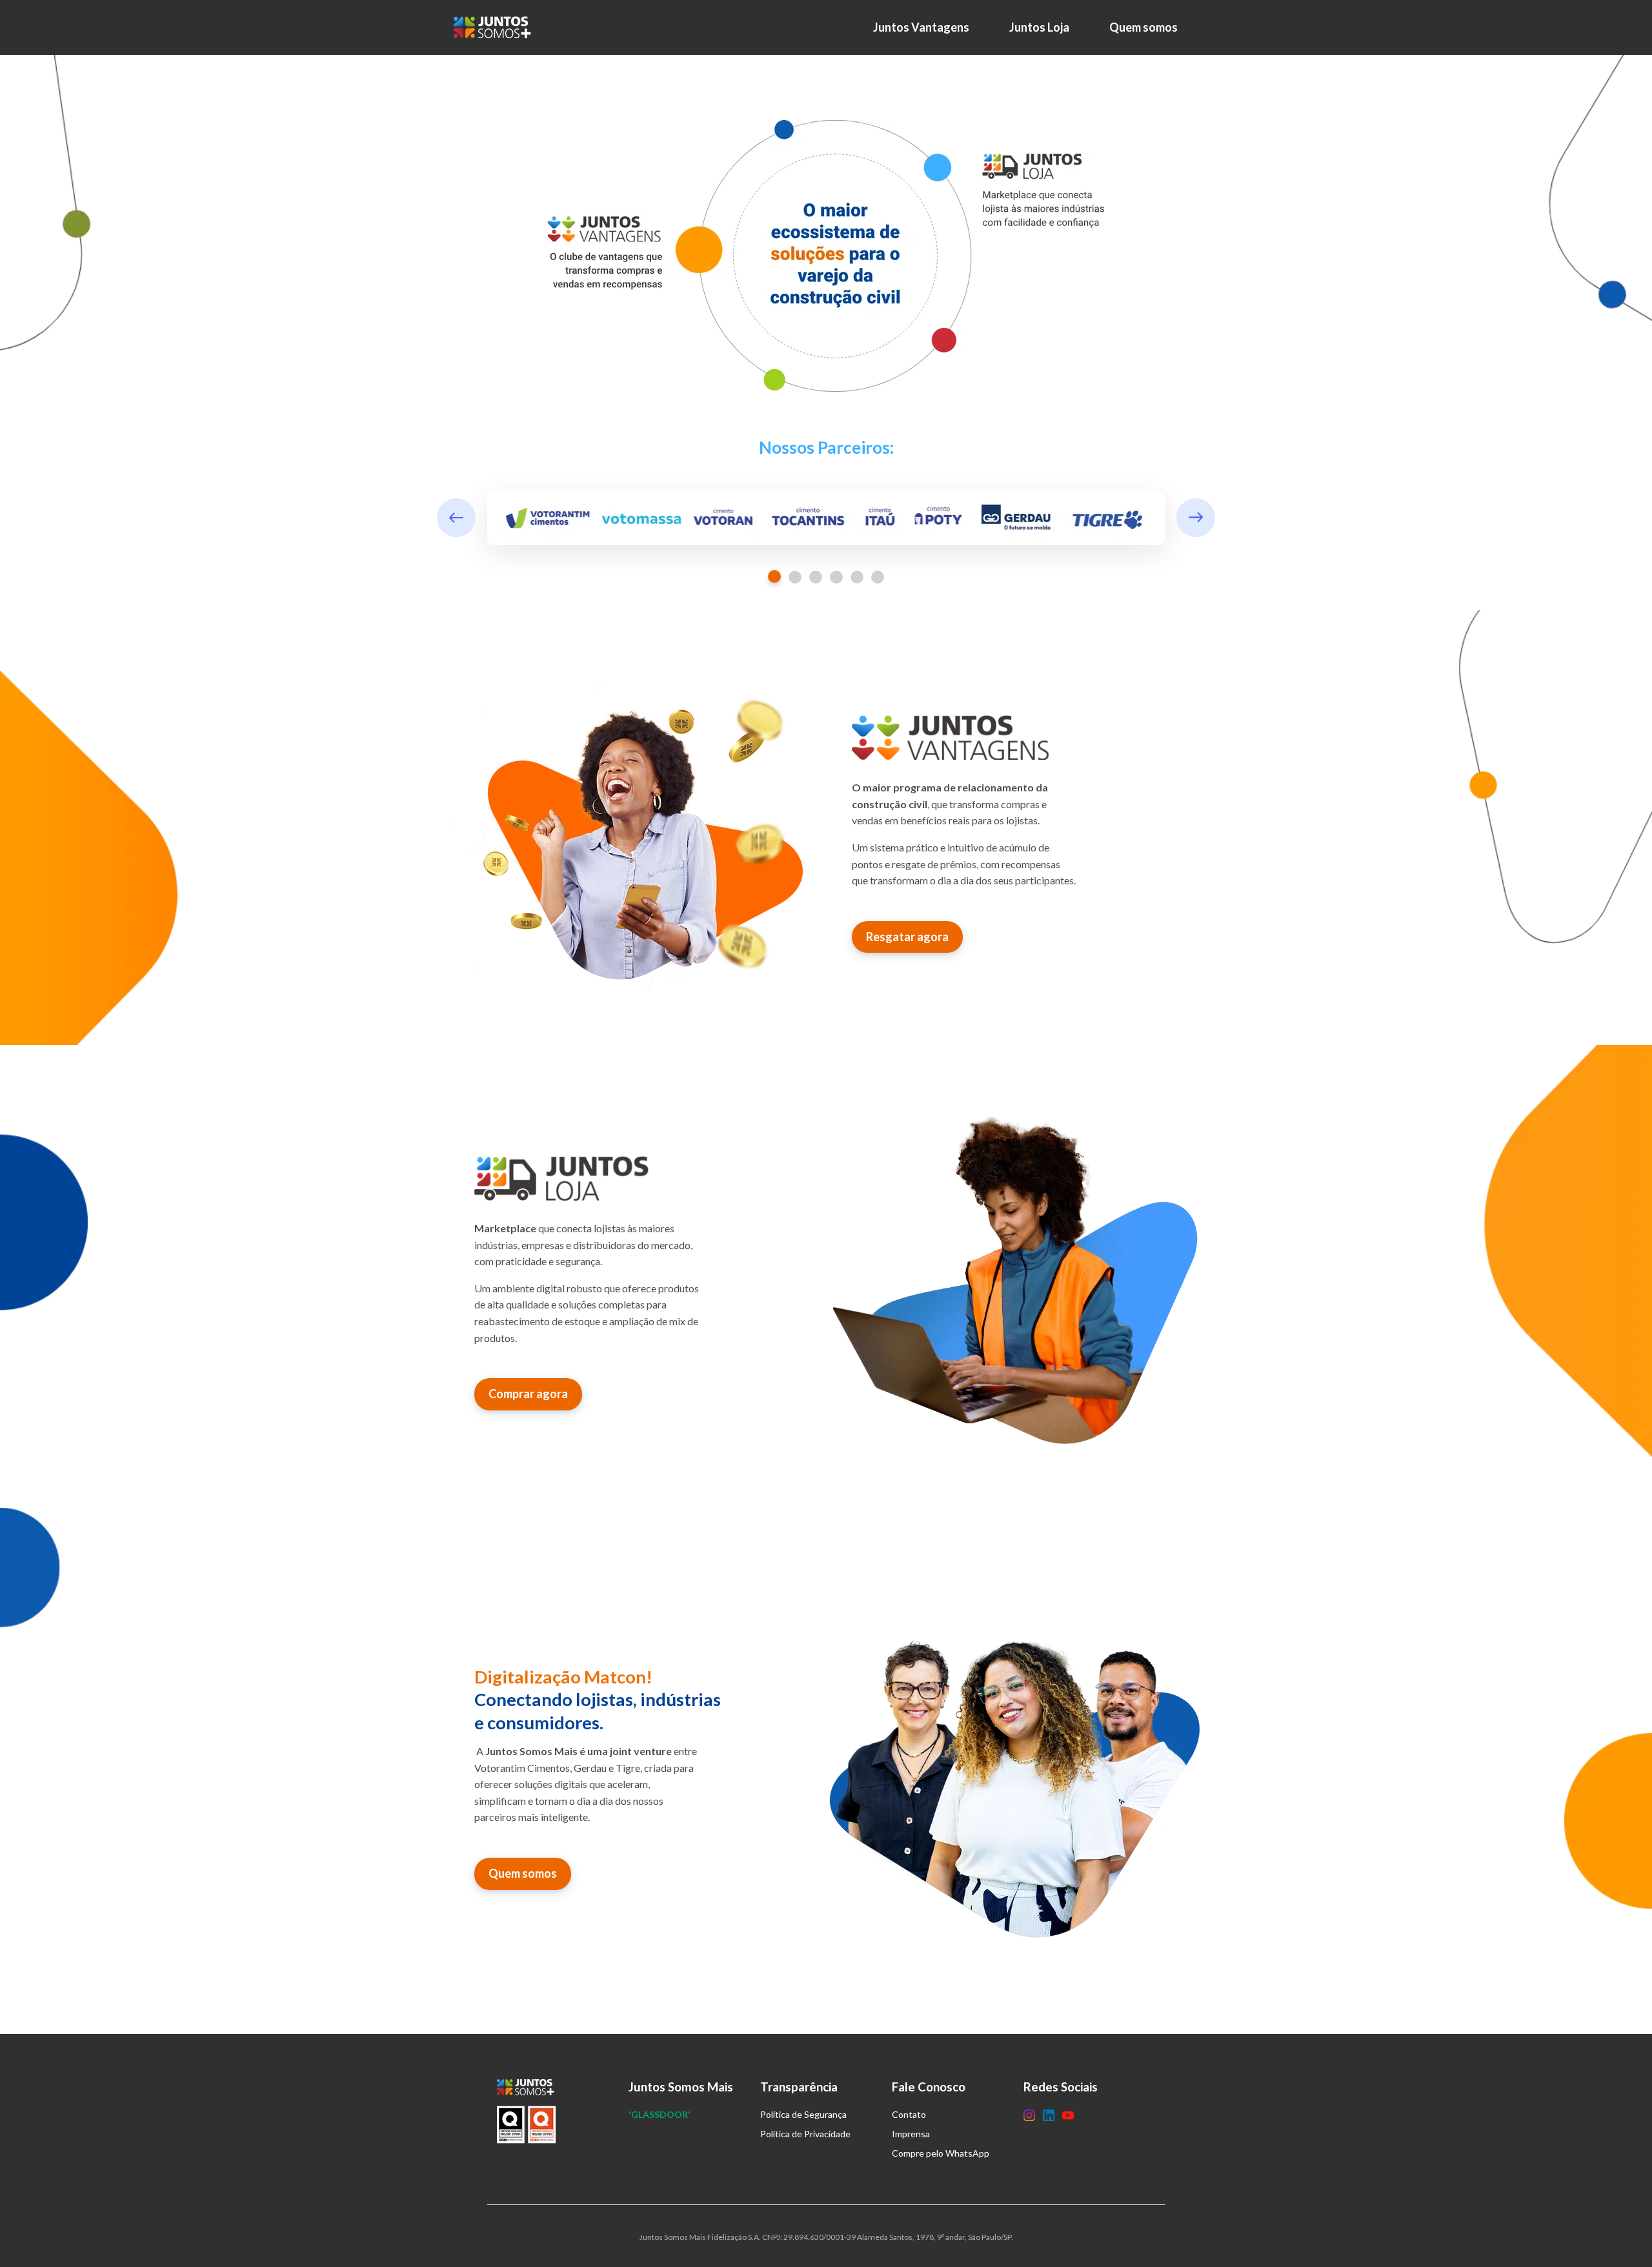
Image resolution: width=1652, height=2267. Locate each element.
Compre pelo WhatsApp (941, 2153)
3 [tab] (816, 577)
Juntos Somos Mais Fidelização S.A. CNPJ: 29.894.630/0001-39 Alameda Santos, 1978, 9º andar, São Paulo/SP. (826, 2237)
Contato (909, 2114)
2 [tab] (795, 577)
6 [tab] (878, 577)
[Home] (496, 27)
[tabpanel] (826, 518)
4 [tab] (836, 577)
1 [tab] (774, 576)
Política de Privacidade (805, 2134)
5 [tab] (857, 577)
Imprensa (911, 2134)
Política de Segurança (803, 2114)
